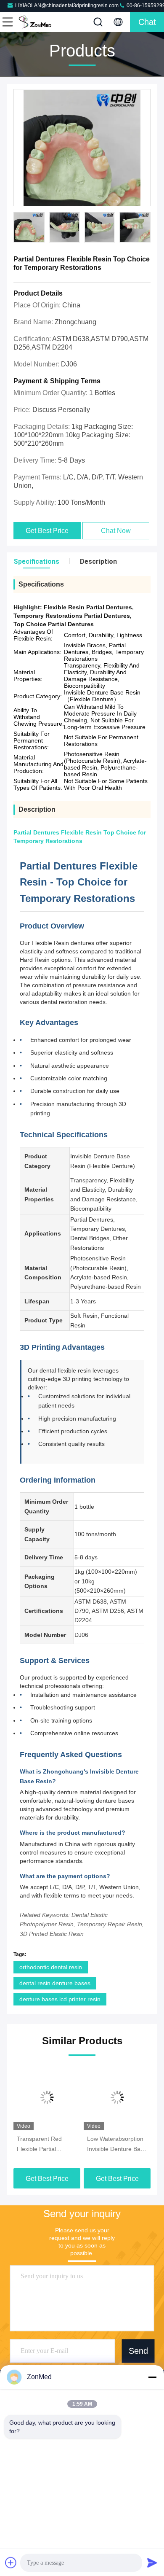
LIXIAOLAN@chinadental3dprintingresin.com (67, 5)
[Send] (152, 2563)
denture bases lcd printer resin (60, 1999)
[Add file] (11, 2563)
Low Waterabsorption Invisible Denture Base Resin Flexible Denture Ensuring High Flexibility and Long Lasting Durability (117, 2145)
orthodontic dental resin (51, 1967)
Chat (147, 22)
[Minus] (152, 2377)
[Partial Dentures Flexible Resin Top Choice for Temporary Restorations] (82, 148)
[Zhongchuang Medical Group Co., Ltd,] (35, 22)
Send (138, 2351)
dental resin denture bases (55, 1983)
